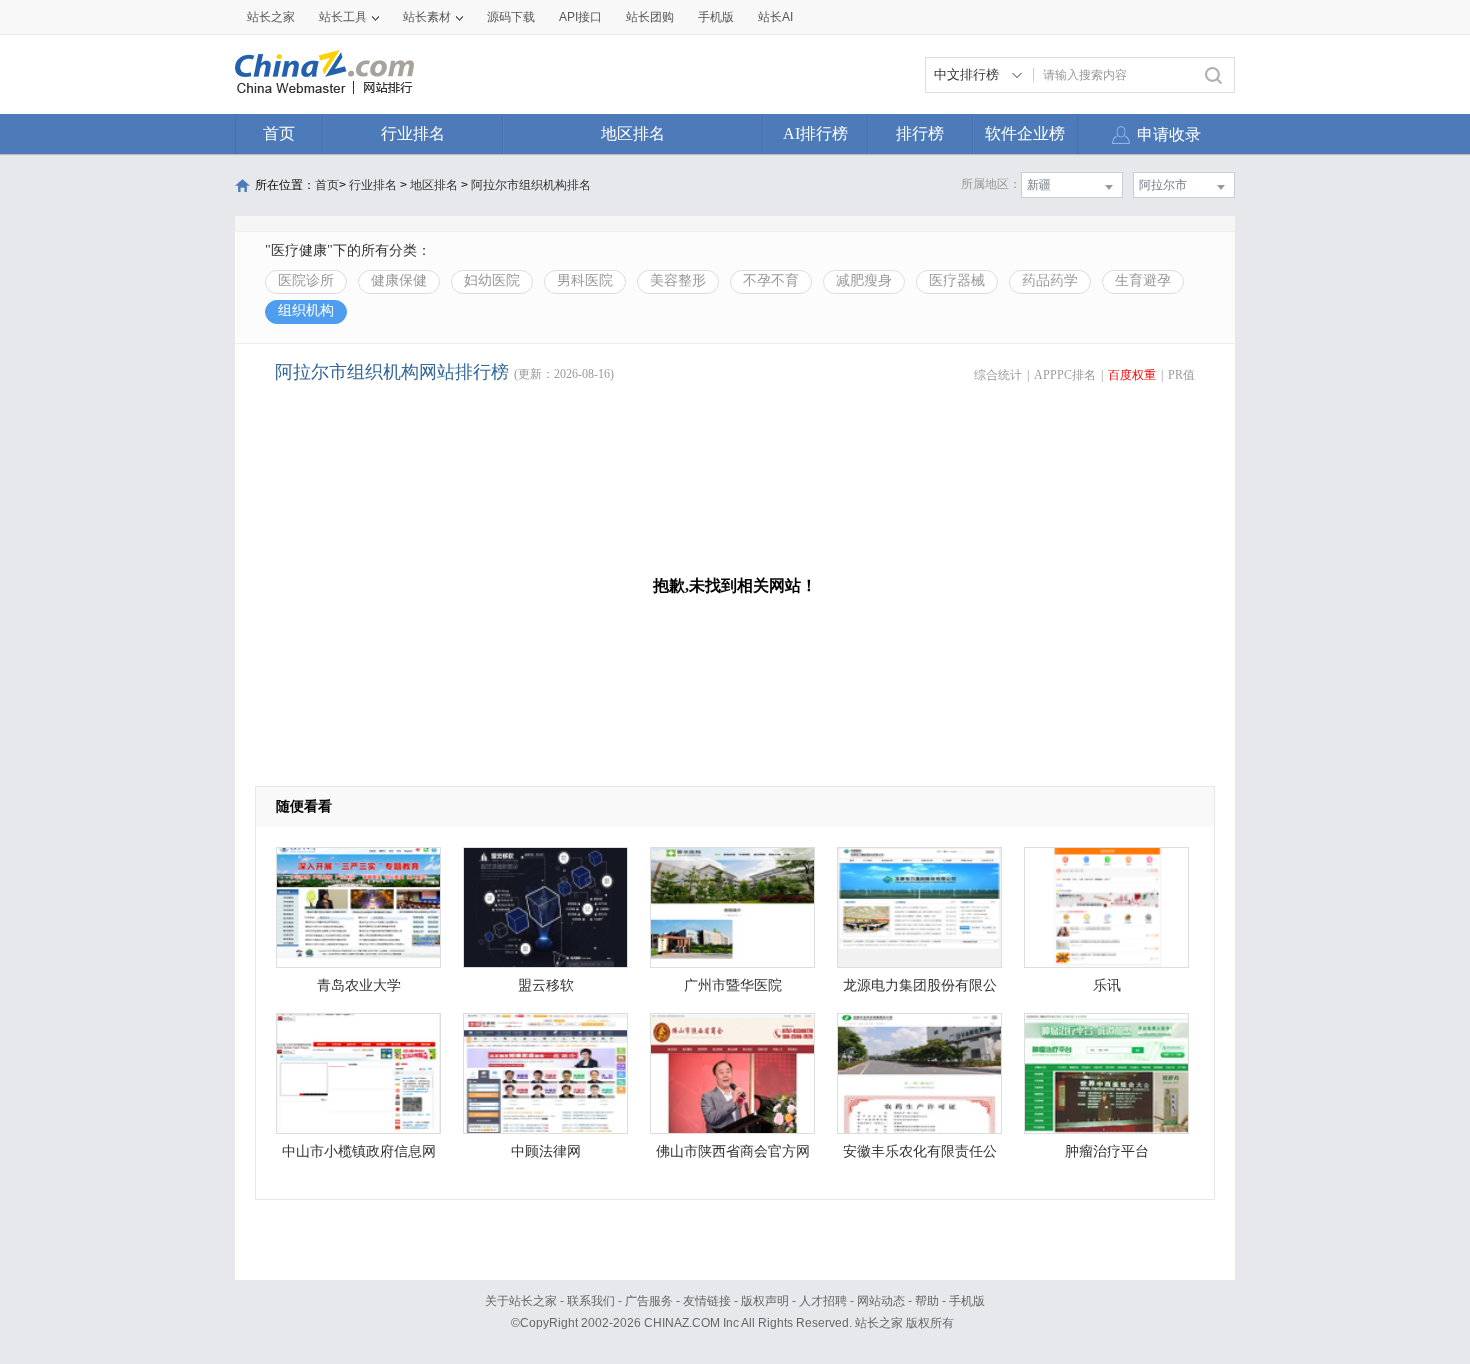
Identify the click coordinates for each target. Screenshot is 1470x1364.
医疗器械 (957, 280)
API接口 (580, 17)
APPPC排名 (1065, 375)
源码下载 (511, 17)
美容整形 (678, 280)
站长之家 (271, 17)
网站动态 (881, 1301)
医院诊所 (306, 280)
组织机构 (306, 310)
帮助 (927, 1301)
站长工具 (343, 17)
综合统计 (998, 375)
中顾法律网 (546, 1151)
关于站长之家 (521, 1301)
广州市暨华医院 (733, 985)
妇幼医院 (492, 280)
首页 (279, 133)
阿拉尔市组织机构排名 (531, 185)
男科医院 (585, 280)
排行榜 (920, 133)
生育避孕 (1143, 280)
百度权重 (1132, 375)
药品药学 (1050, 280)
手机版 (967, 1301)
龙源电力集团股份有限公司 (920, 990)
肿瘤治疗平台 (1107, 1151)
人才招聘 (823, 1301)
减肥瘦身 (864, 280)
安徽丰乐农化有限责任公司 (920, 1156)
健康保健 (399, 280)
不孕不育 (771, 280)
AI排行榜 (815, 133)
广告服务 (649, 1301)
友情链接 (707, 1301)
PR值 (1181, 375)
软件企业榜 (1025, 133)
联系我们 (591, 1301)
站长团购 (650, 17)
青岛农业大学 (359, 985)
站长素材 (427, 17)
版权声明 (765, 1301)
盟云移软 (546, 985)
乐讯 (1107, 985)
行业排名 (413, 133)
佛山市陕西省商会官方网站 (733, 1156)
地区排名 (633, 133)
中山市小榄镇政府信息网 (359, 1151)
